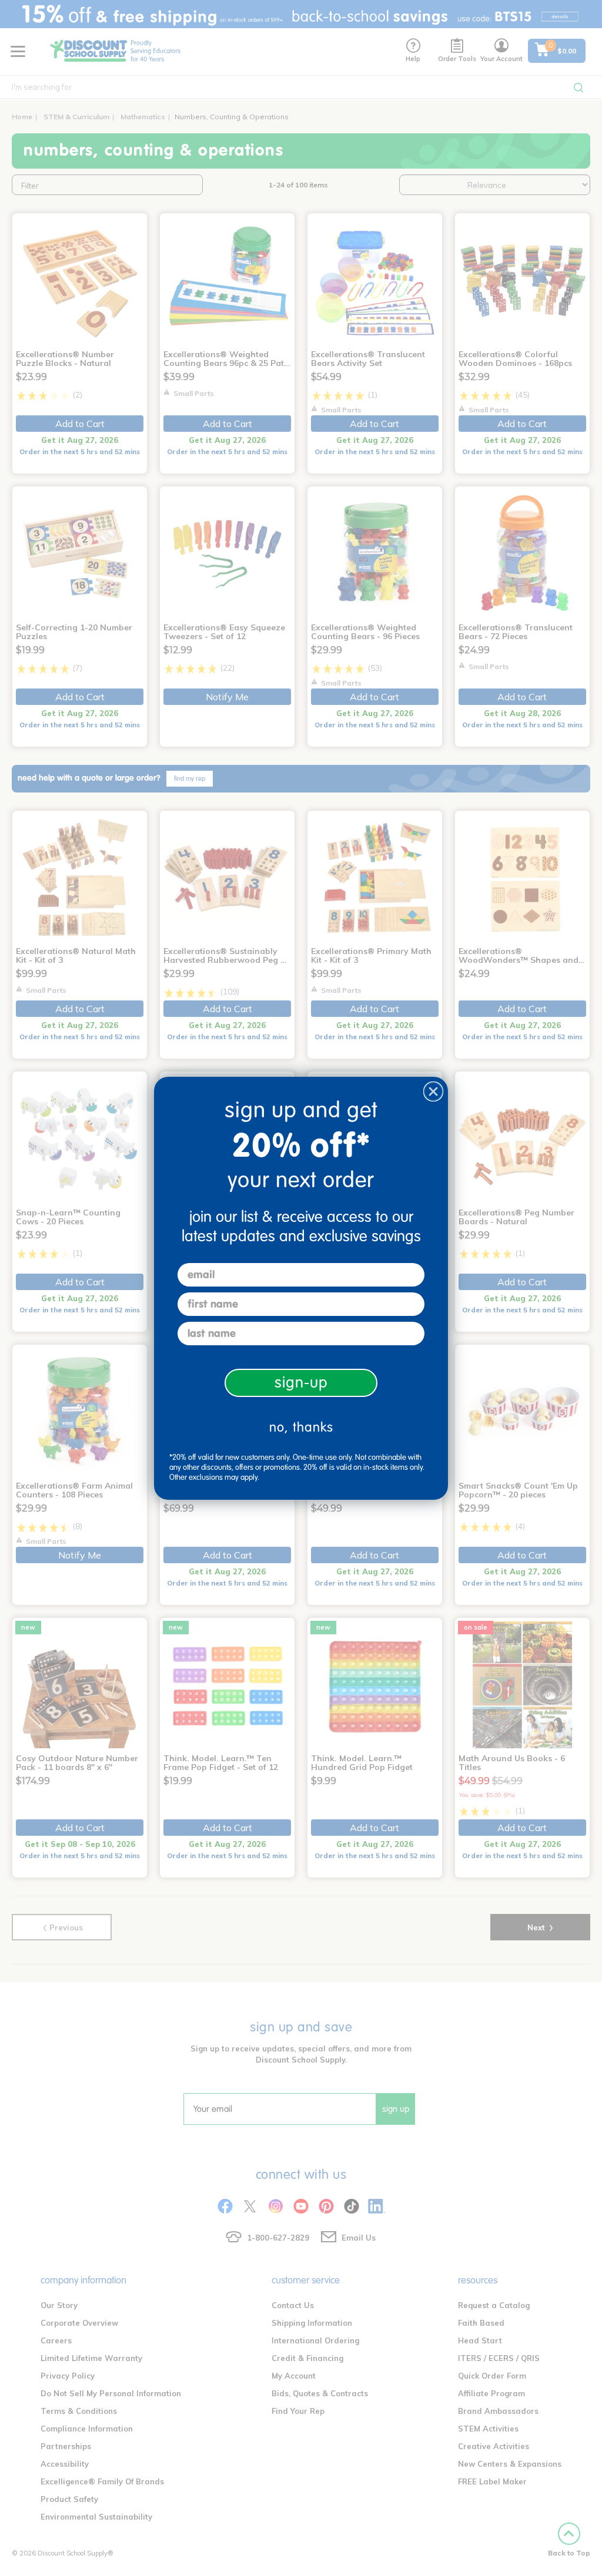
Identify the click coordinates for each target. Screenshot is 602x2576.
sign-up (301, 1383)
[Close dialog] (433, 1091)
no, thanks (301, 1427)
